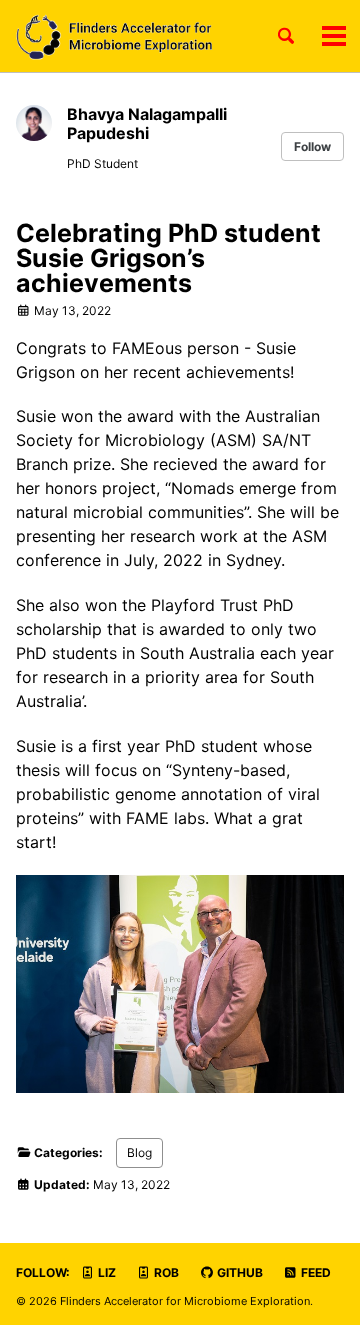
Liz (105, 1272)
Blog (139, 1152)
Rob (165, 1272)
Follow (312, 146)
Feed (314, 1272)
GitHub (238, 1272)
